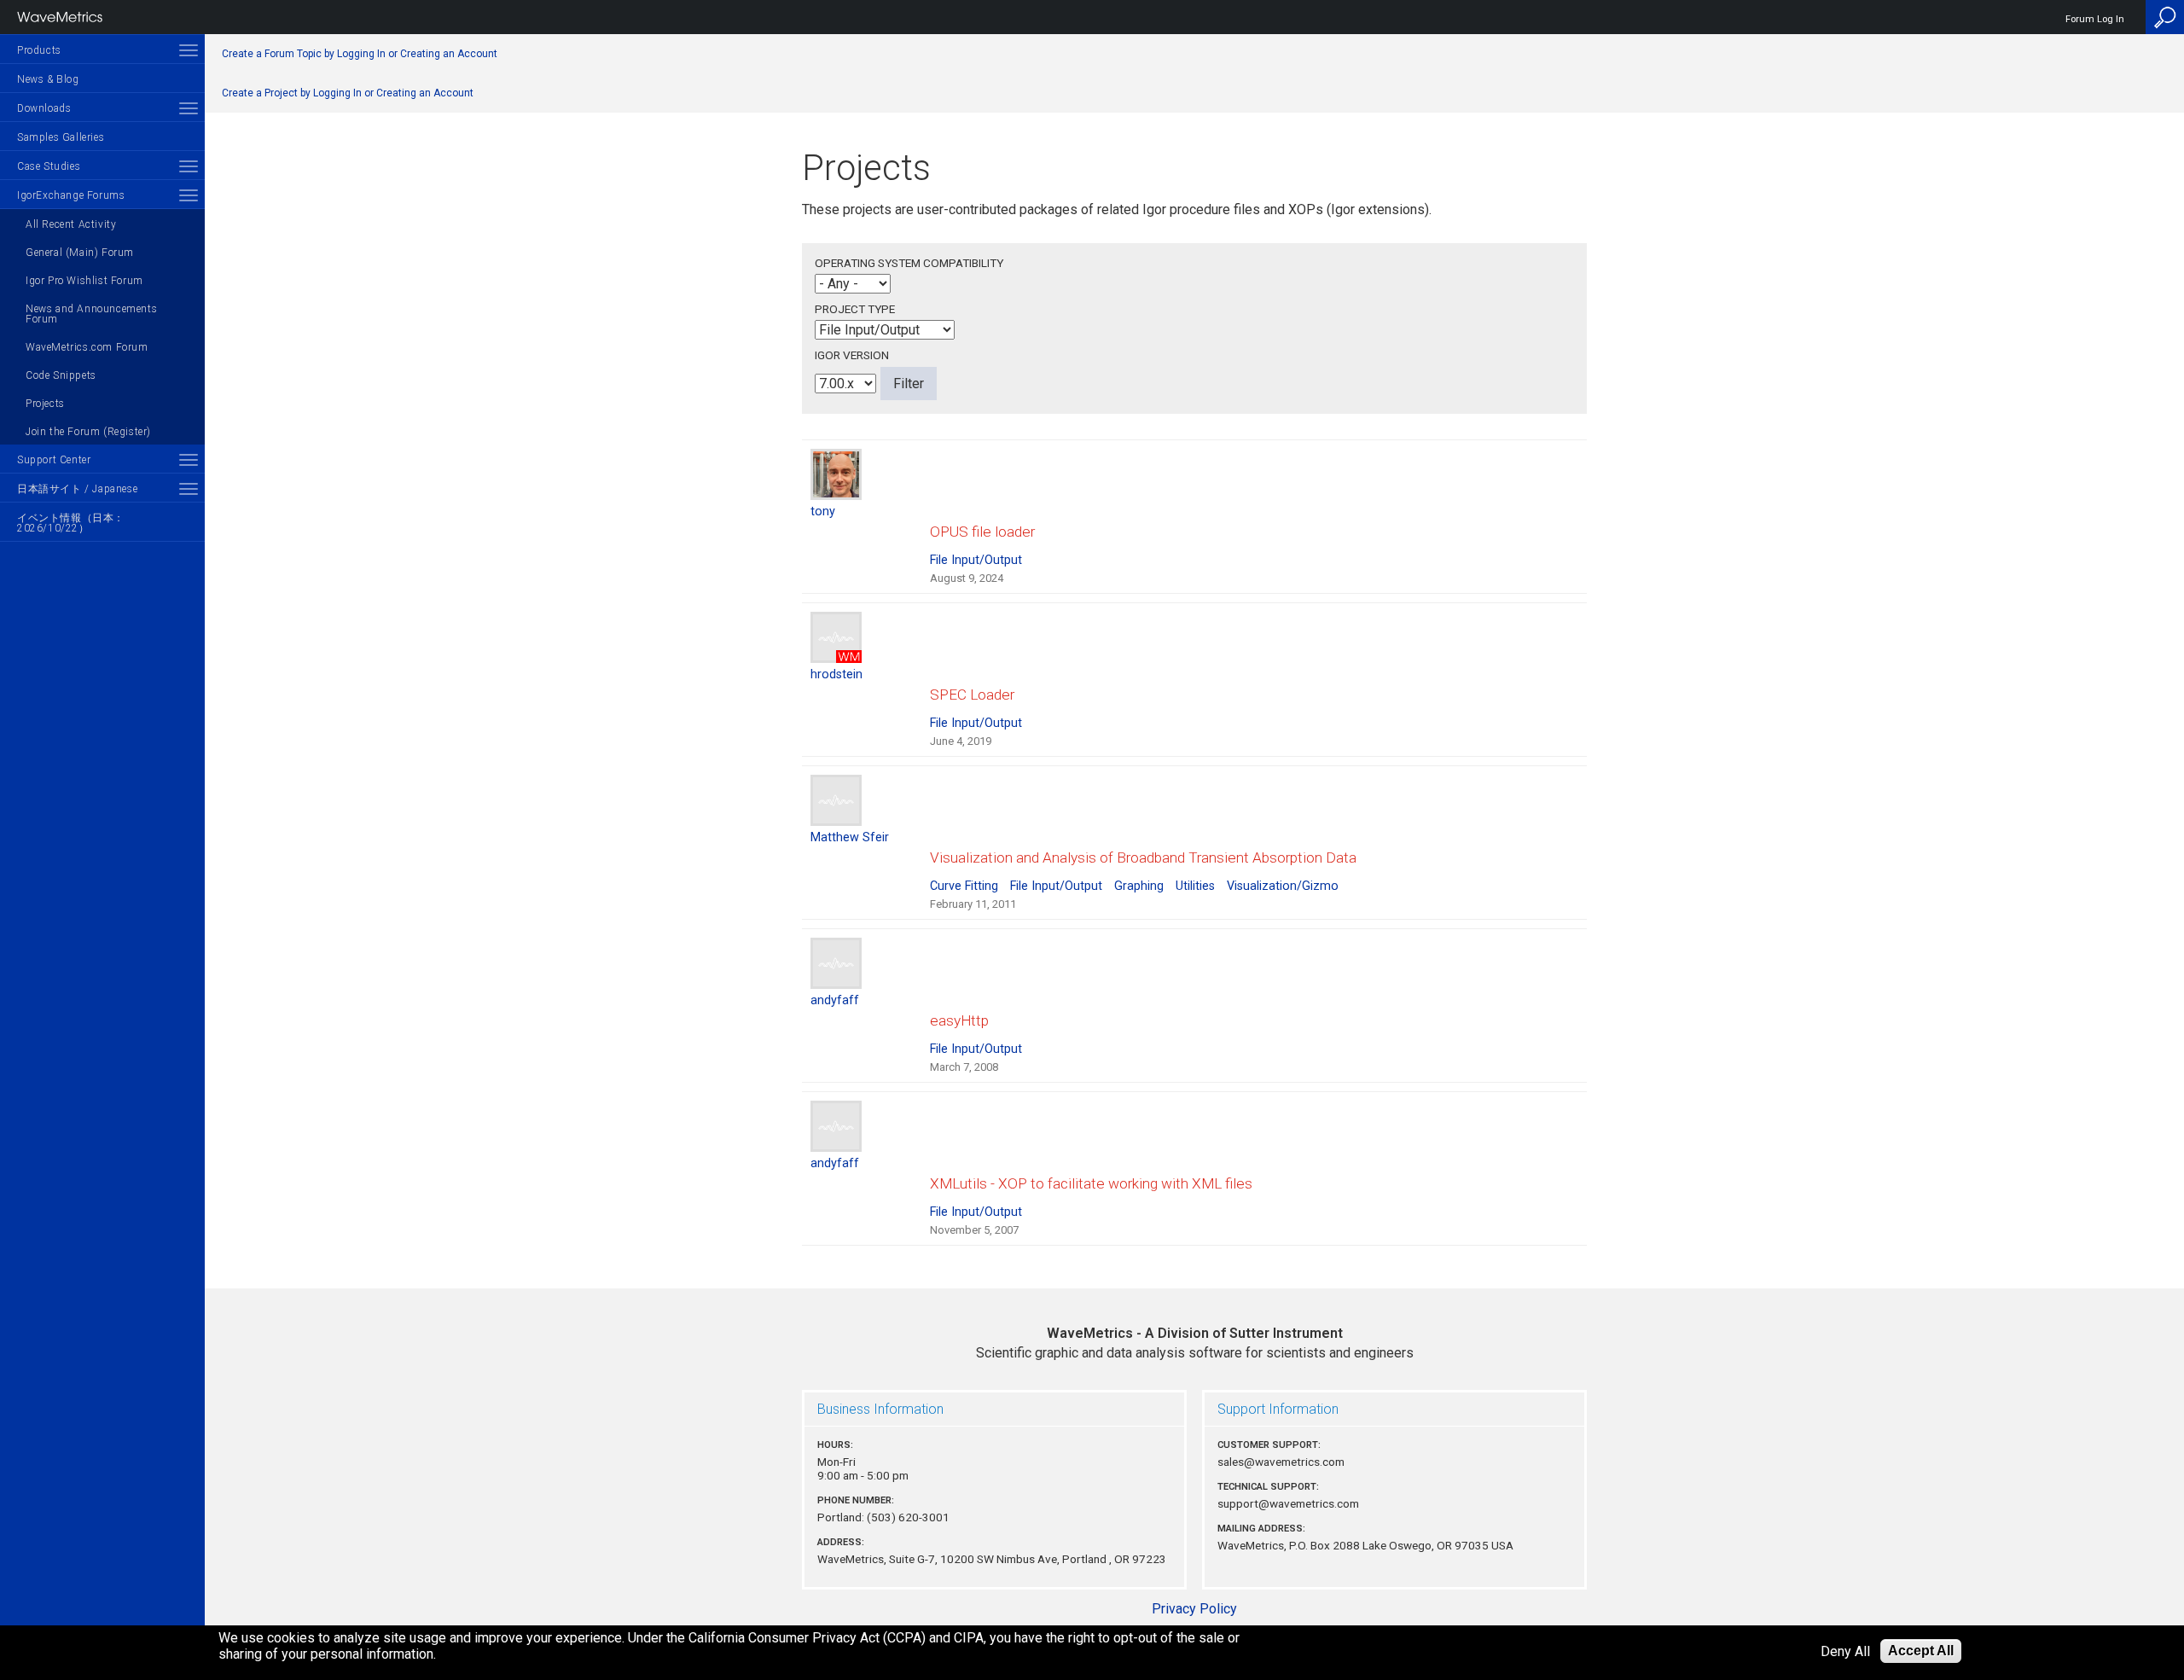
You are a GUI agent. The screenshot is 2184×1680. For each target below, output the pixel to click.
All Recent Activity (71, 224)
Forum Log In (2095, 19)
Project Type (855, 309)
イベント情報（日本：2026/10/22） (71, 523)
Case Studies (49, 166)
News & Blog (48, 79)
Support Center (54, 460)
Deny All (1845, 1651)
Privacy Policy (1194, 1609)
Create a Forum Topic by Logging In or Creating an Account (360, 54)
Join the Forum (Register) (88, 432)
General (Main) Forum (80, 253)
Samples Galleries (61, 137)
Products (39, 50)
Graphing (1139, 886)
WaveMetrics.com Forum (87, 347)
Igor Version (852, 355)
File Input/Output (976, 560)
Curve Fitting (964, 886)
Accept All (1921, 1651)
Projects (45, 404)
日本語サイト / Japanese (77, 489)
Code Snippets (61, 375)
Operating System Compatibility (909, 263)
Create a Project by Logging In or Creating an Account (348, 93)
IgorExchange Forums (71, 195)
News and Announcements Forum (91, 314)
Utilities (1195, 886)
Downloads (44, 108)
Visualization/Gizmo (1283, 886)
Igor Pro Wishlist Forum (84, 281)
